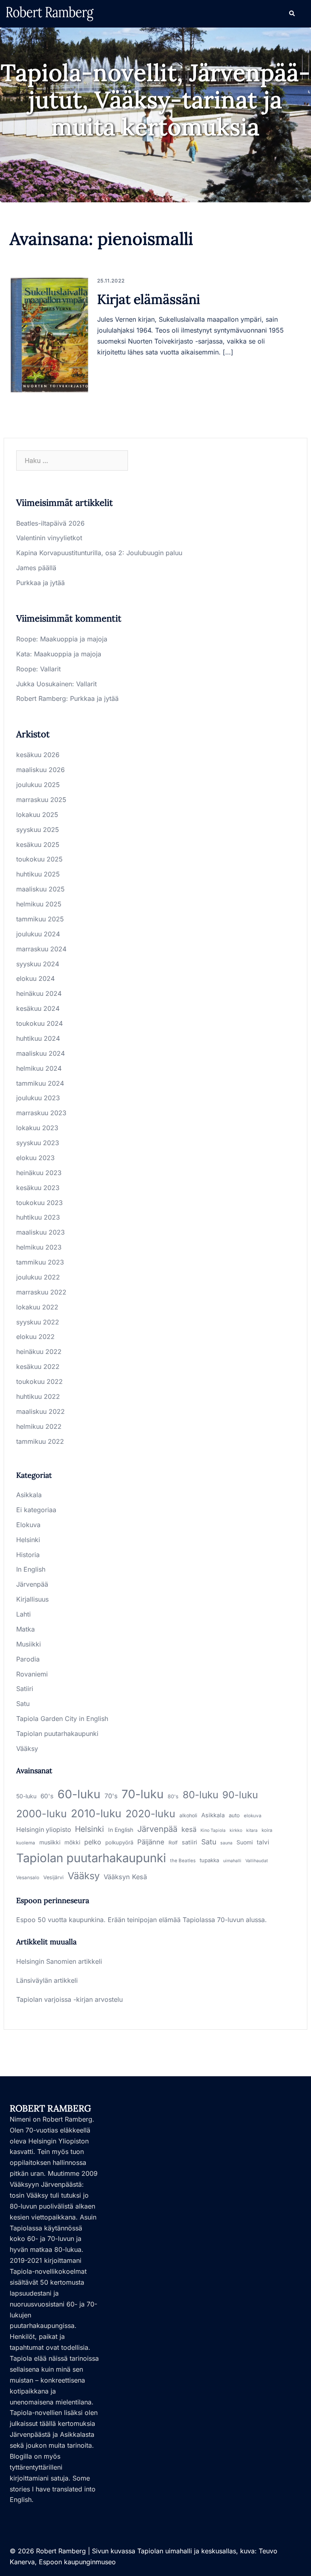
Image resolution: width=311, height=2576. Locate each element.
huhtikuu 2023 (38, 1217)
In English (31, 1569)
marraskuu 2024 (41, 949)
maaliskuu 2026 (40, 770)
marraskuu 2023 (41, 1113)
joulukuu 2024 (38, 934)
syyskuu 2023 (38, 1143)
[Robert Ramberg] (50, 13)
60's (47, 1796)
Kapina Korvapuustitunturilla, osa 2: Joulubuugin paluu (99, 553)
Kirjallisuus (32, 1599)
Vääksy (27, 1748)
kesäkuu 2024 (38, 1008)
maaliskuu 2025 (40, 889)
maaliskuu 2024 (40, 1053)
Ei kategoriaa (36, 1510)
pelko (93, 1842)
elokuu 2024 (35, 978)
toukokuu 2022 (39, 1381)
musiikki (50, 1842)
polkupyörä (119, 1842)
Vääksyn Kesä (125, 1877)
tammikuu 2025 (40, 919)
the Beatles (183, 1861)
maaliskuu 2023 (40, 1232)
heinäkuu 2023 (39, 1173)
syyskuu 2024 (38, 964)
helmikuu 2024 (39, 1068)
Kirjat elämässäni (149, 299)
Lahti (23, 1614)
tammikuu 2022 (40, 1441)
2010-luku (96, 1813)
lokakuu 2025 (37, 815)
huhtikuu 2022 (38, 1396)
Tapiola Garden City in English (62, 1719)
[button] (292, 14)
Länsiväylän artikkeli (47, 1980)
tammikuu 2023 (40, 1262)
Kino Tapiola (213, 1830)
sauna (226, 1843)
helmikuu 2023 (39, 1247)
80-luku (200, 1795)
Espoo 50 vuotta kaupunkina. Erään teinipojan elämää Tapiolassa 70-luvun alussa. (142, 1920)
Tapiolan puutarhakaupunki (57, 1734)
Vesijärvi (53, 1877)
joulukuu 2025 (38, 785)
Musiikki (29, 1644)
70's (111, 1796)
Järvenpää (32, 1584)
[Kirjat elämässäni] (49, 335)
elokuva (253, 1816)
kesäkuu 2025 (38, 845)
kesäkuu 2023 (38, 1188)
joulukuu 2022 (38, 1277)
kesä (189, 1829)
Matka (26, 1629)
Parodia (28, 1659)
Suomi (245, 1842)
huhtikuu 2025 (38, 874)
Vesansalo (28, 1878)
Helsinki (28, 1540)
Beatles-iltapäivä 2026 (50, 523)
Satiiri (25, 1689)
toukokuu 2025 (39, 859)
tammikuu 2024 (40, 1083)
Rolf (173, 1843)
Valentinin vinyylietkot (49, 538)
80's (173, 1796)
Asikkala (29, 1495)
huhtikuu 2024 (38, 1038)
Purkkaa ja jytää (40, 583)
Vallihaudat (257, 1861)
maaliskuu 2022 (40, 1411)
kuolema (26, 1843)
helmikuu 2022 (39, 1426)
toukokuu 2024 (39, 1023)
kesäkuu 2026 (38, 755)
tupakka (209, 1860)
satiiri (190, 1842)
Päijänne (151, 1842)
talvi (263, 1842)
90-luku (240, 1795)
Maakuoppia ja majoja (74, 639)
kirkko (236, 1830)
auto (234, 1815)
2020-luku (150, 1814)
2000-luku (42, 1814)
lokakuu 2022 (37, 1307)
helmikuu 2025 (39, 904)
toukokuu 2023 (39, 1203)
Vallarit (50, 669)
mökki (72, 1842)
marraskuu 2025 (41, 800)
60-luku (79, 1794)
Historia (28, 1555)
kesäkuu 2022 (38, 1367)
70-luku (143, 1794)
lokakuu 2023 (37, 1128)
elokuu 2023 (35, 1158)
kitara (252, 1830)
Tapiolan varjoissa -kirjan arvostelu (69, 1999)
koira (267, 1830)
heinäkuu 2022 (39, 1352)
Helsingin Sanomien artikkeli (59, 1961)
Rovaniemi (32, 1674)
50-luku (26, 1796)
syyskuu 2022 (38, 1322)
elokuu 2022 (35, 1337)
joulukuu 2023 (38, 1098)
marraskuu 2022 (41, 1292)
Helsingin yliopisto (44, 1830)
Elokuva (28, 1525)
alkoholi (188, 1815)
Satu (23, 1704)
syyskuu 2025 (38, 830)
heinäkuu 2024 (39, 993)
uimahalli (232, 1861)
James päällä (36, 568)
